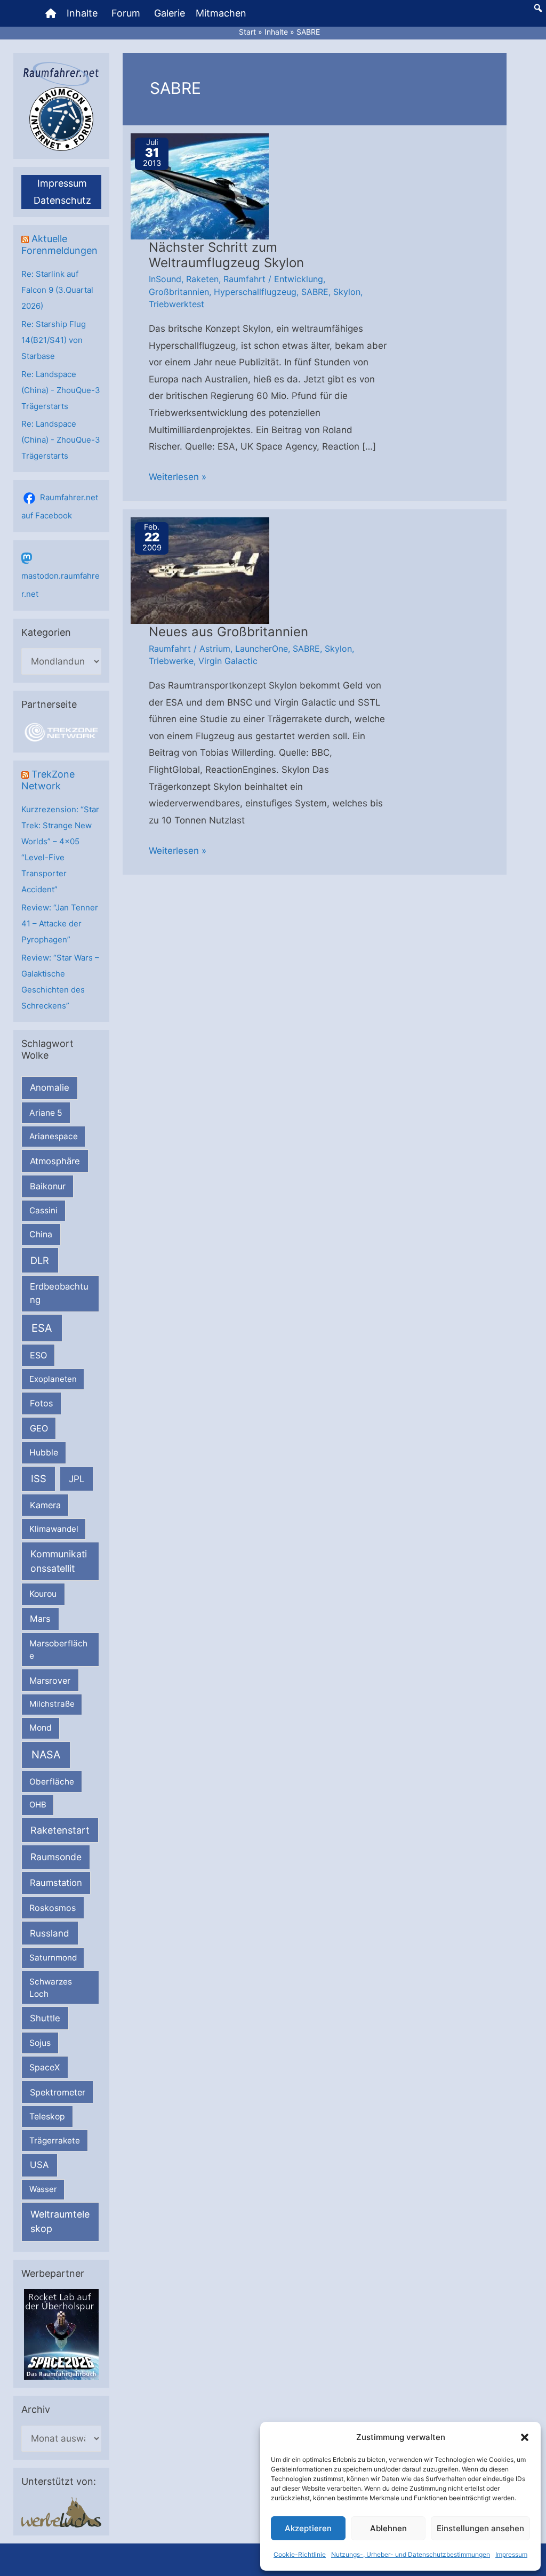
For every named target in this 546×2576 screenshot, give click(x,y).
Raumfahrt (244, 279)
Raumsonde (56, 1857)
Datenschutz (62, 200)
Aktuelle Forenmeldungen (59, 245)
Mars (40, 1619)
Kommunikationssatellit (59, 1561)
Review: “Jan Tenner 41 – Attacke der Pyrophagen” (60, 923)
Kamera (45, 1505)
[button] (525, 2437)
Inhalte (82, 13)
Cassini (43, 1210)
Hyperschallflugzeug (255, 292)
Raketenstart (60, 1830)
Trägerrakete (55, 2141)
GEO (39, 1428)
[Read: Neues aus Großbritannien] (200, 570)
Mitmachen (221, 13)
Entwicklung (299, 279)
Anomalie (50, 1087)
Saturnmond (53, 1958)
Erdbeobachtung (59, 1293)
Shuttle (45, 2018)
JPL (77, 1479)
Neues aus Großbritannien (228, 632)
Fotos (42, 1403)
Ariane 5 (46, 1113)
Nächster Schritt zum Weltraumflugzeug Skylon (226, 255)
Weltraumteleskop (60, 2221)
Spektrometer (58, 2092)
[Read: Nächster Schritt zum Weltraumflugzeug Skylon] (200, 186)
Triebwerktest (176, 304)
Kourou (43, 1594)
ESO (38, 1355)
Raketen (202, 279)
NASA (46, 1755)
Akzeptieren (308, 2528)
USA (39, 2165)
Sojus (40, 2043)
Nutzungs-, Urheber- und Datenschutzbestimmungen (411, 2554)
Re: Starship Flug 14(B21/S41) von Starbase (54, 340)
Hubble (44, 1453)
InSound (165, 279)
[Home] (51, 13)
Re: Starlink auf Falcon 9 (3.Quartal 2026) (57, 290)
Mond (41, 1728)
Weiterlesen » (178, 478)
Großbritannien (179, 292)
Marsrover (50, 1681)
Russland (50, 1933)
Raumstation (56, 1883)
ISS (39, 1478)
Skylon (347, 292)
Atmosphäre (55, 1161)
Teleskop (47, 2117)
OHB (38, 1805)
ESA (42, 1328)
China (41, 1234)
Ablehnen (388, 2528)
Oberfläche (52, 1782)
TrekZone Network (48, 780)
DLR (40, 1260)
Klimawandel (54, 1529)
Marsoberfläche (58, 1650)
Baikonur (48, 1186)
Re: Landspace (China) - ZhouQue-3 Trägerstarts (61, 390)
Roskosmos (53, 1908)
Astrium (215, 649)
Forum (126, 13)
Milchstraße (52, 1704)
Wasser (43, 2189)
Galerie (170, 13)
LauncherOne (262, 649)
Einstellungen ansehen (480, 2528)
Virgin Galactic (228, 661)
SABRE (315, 292)
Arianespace (54, 1136)
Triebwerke (171, 661)
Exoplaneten (53, 1379)
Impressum (511, 2554)
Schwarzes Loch (51, 1988)
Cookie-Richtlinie (300, 2554)
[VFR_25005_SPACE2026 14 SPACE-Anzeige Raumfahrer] (61, 2334)
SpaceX (45, 2067)
